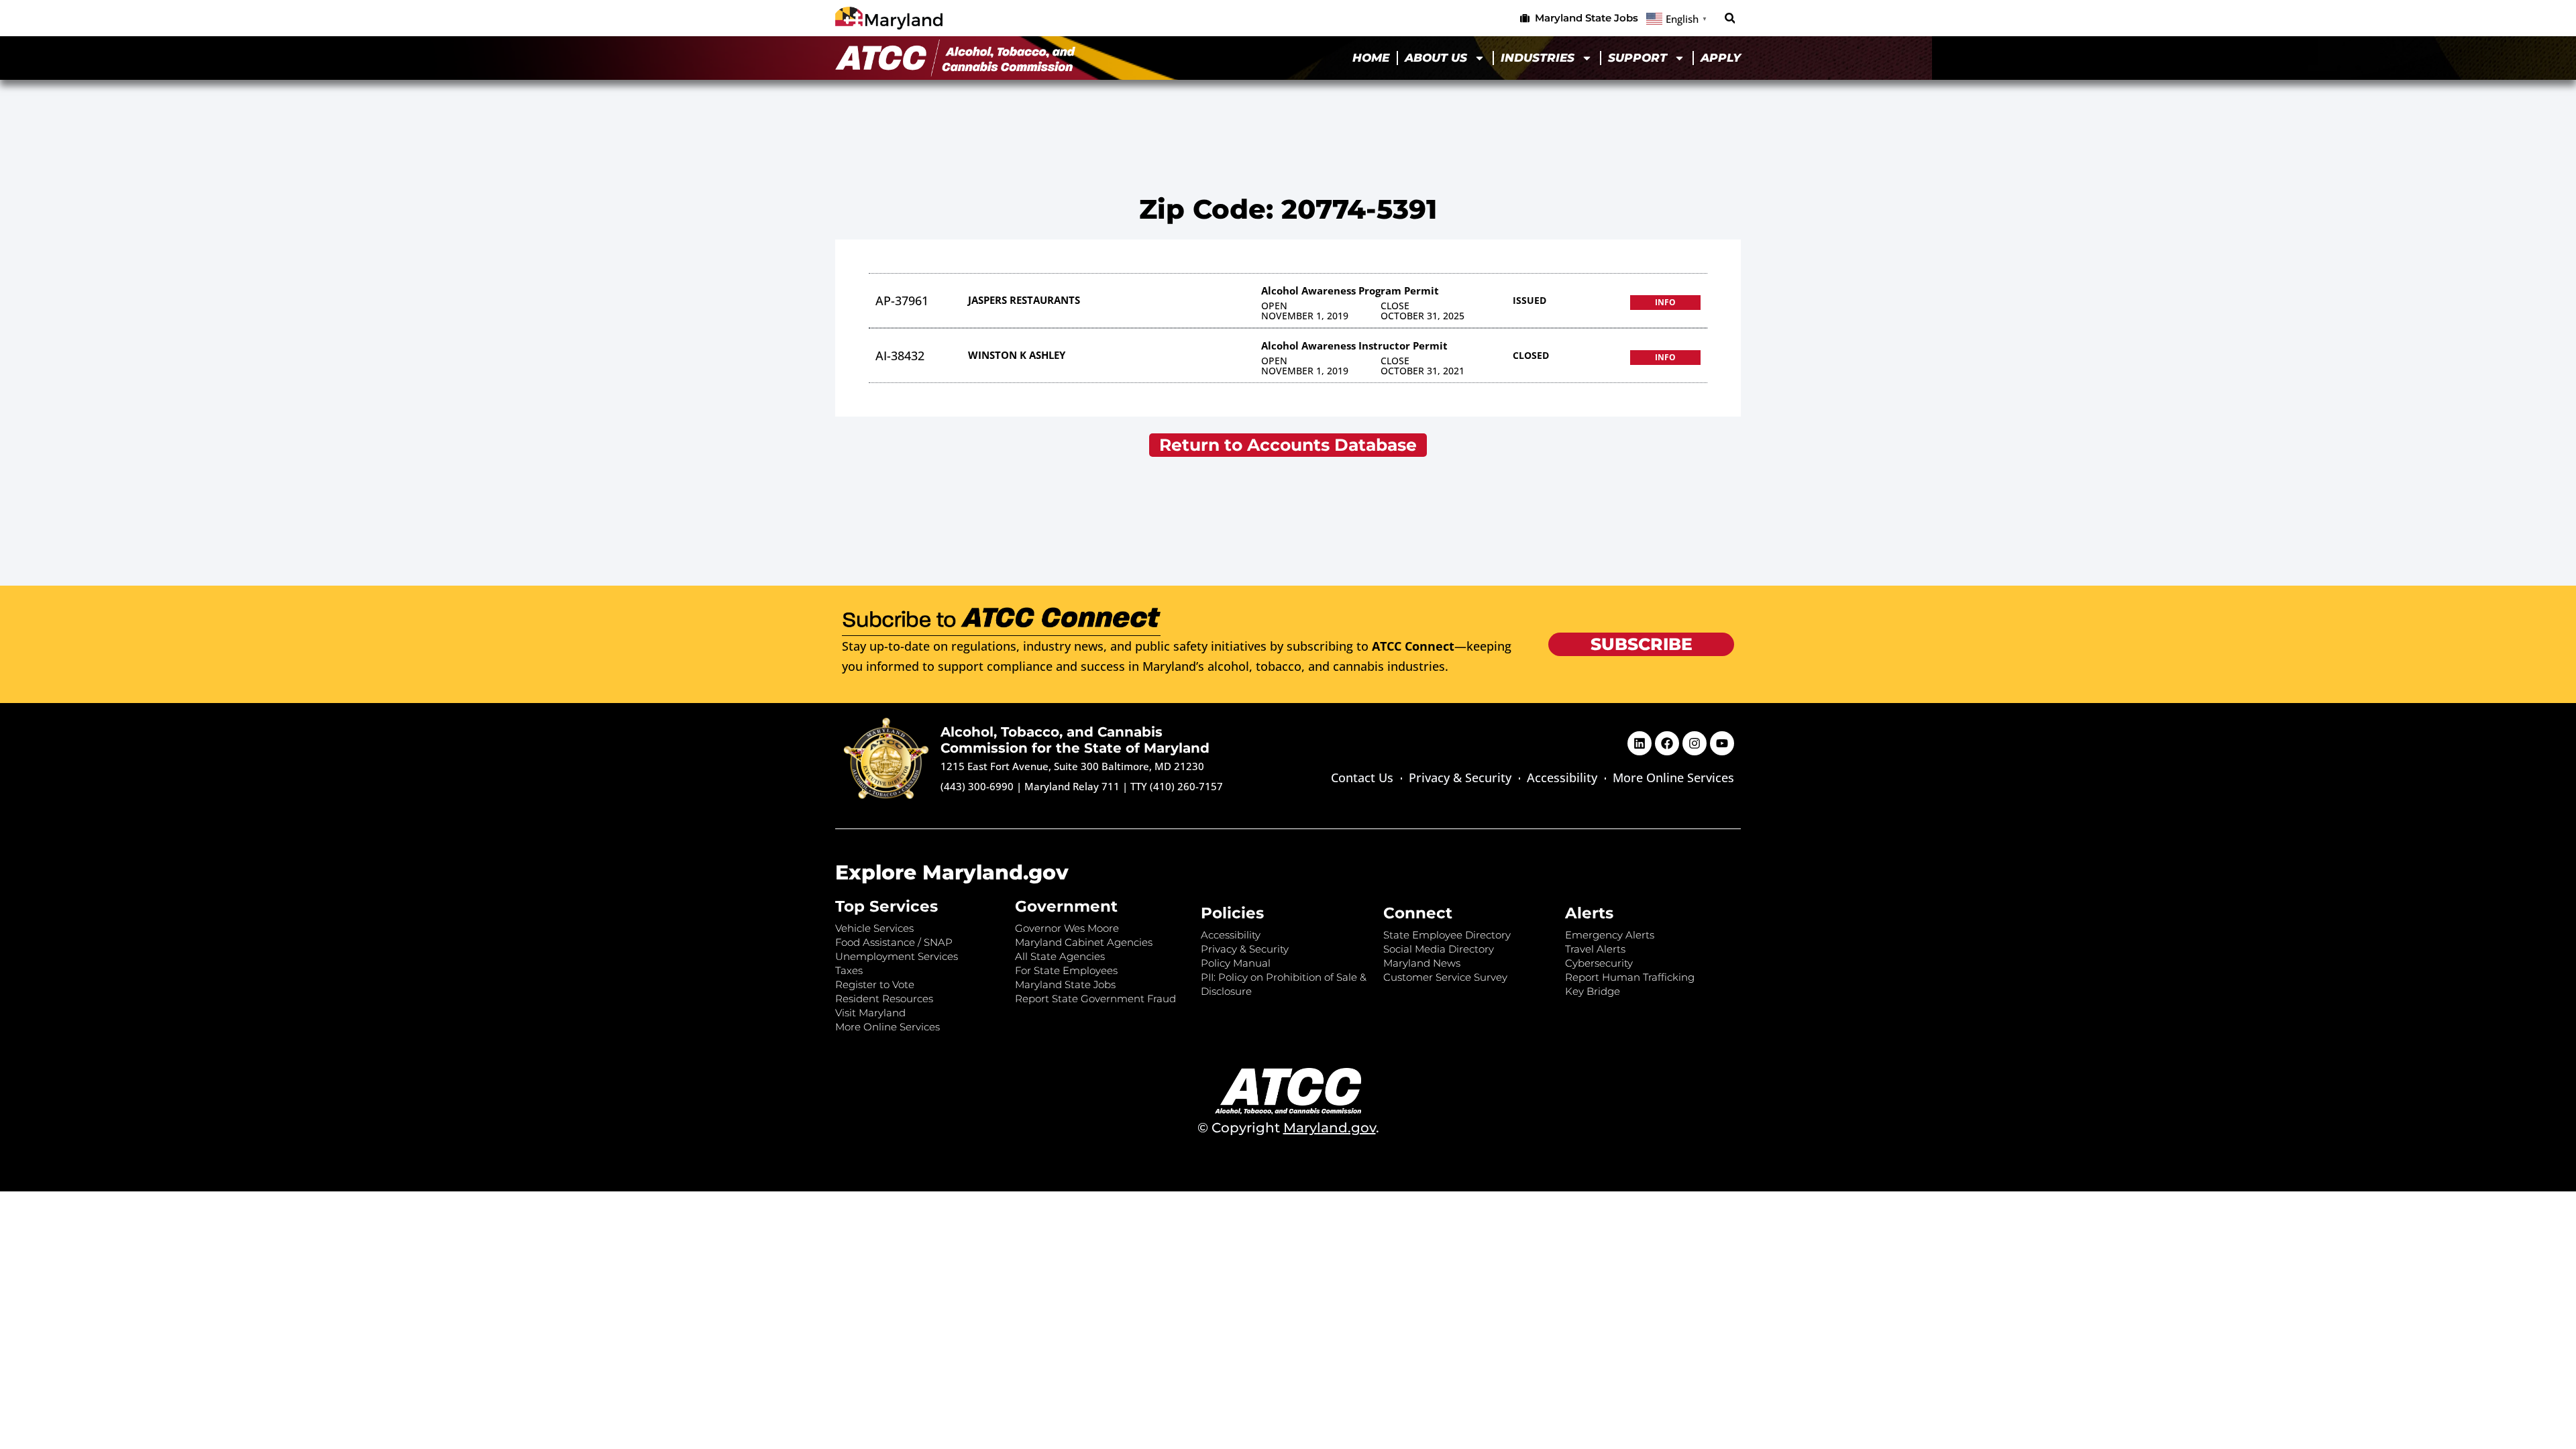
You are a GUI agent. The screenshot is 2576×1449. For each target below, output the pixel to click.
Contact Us (1362, 777)
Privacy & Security (1460, 777)
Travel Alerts (1595, 949)
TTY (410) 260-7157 (1177, 786)
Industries (1538, 58)
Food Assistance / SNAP (894, 942)
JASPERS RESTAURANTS (1024, 300)
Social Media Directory (1439, 949)
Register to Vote (875, 984)
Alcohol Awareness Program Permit (1350, 290)
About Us (1436, 58)
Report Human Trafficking (1630, 977)
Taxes (849, 970)
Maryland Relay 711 (1073, 786)
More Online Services (1673, 777)
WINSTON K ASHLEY (1017, 355)
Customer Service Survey (1445, 977)
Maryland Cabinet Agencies (1084, 942)
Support (1638, 58)
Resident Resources (884, 999)
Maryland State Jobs (1065, 984)
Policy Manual (1236, 963)
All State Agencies (1060, 956)
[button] (1730, 18)
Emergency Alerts (1610, 935)
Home (1371, 58)
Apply (1721, 58)
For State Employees (1066, 970)
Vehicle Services (874, 928)
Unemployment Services (897, 956)
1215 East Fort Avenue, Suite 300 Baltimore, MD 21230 (1072, 766)
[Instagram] (1695, 743)
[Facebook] (1667, 743)
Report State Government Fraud (1095, 999)
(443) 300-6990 (977, 786)
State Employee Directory (1447, 935)
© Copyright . (1288, 1128)
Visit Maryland (870, 1013)
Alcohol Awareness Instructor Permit (1354, 345)
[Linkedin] (1640, 743)
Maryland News (1422, 963)
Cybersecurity (1599, 963)
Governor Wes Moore (1067, 928)
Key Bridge (1593, 991)
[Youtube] (1722, 743)
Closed (1531, 355)
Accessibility (1562, 777)
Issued (1529, 300)
